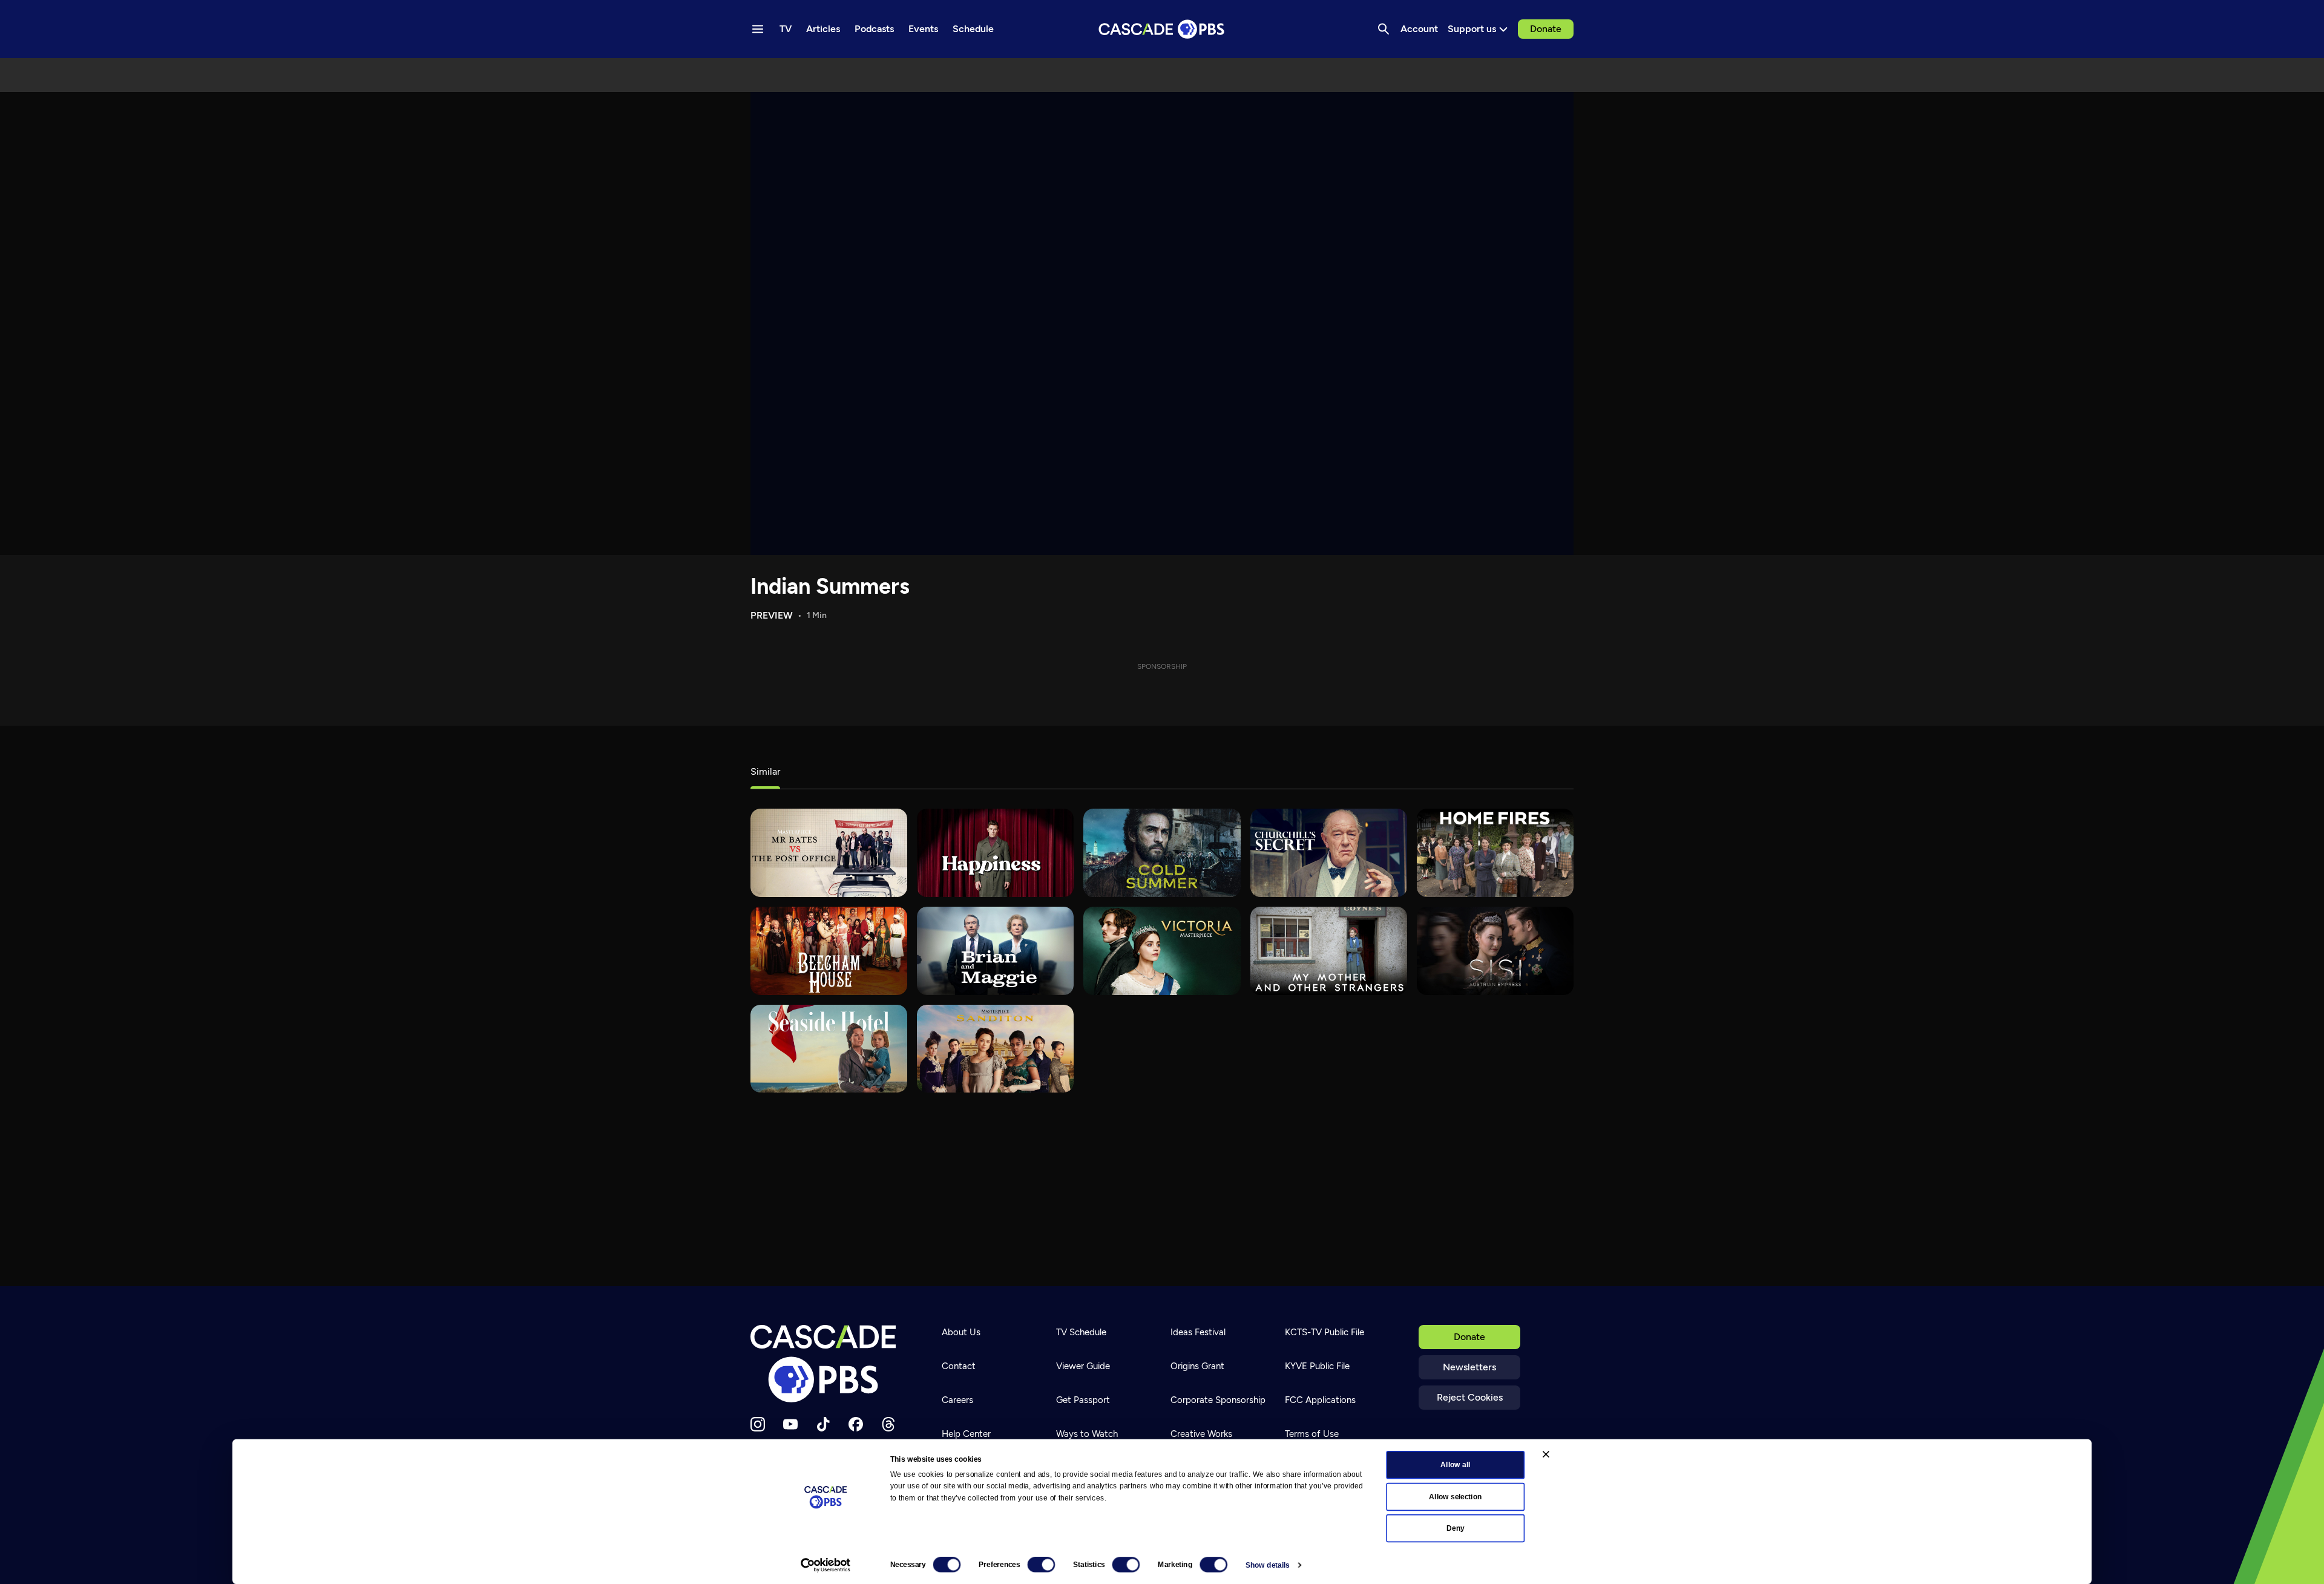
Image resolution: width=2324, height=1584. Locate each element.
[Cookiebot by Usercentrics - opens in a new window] (826, 1565)
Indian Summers (830, 586)
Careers (957, 1400)
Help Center (966, 1434)
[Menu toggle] (758, 29)
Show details (1268, 1565)
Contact (959, 1366)
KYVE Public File (1317, 1366)
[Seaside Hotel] (829, 1049)
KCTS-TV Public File (1324, 1332)
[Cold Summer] (1162, 853)
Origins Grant (1197, 1366)
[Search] (1384, 29)
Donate (1546, 29)
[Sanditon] (995, 1049)
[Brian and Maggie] (995, 951)
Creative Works (1201, 1434)
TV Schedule (1081, 1332)
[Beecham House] (829, 951)
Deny (1455, 1528)
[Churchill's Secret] (1329, 853)
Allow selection (1455, 1496)
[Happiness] (995, 853)
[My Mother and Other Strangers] (1329, 951)
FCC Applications (1320, 1400)
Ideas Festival (1198, 1332)
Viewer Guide (1083, 1366)
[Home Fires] (1495, 853)
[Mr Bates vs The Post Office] (829, 853)
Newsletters (1469, 1367)
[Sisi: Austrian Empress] (1495, 951)
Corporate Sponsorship (1218, 1400)
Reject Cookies (1470, 1397)
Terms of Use (1312, 1434)
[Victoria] (1162, 951)
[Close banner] (1546, 1454)
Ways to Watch (1087, 1434)
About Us (961, 1332)
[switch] (1041, 1565)
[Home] (827, 1364)
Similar (765, 771)
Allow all (1455, 1465)
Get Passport (1083, 1400)
